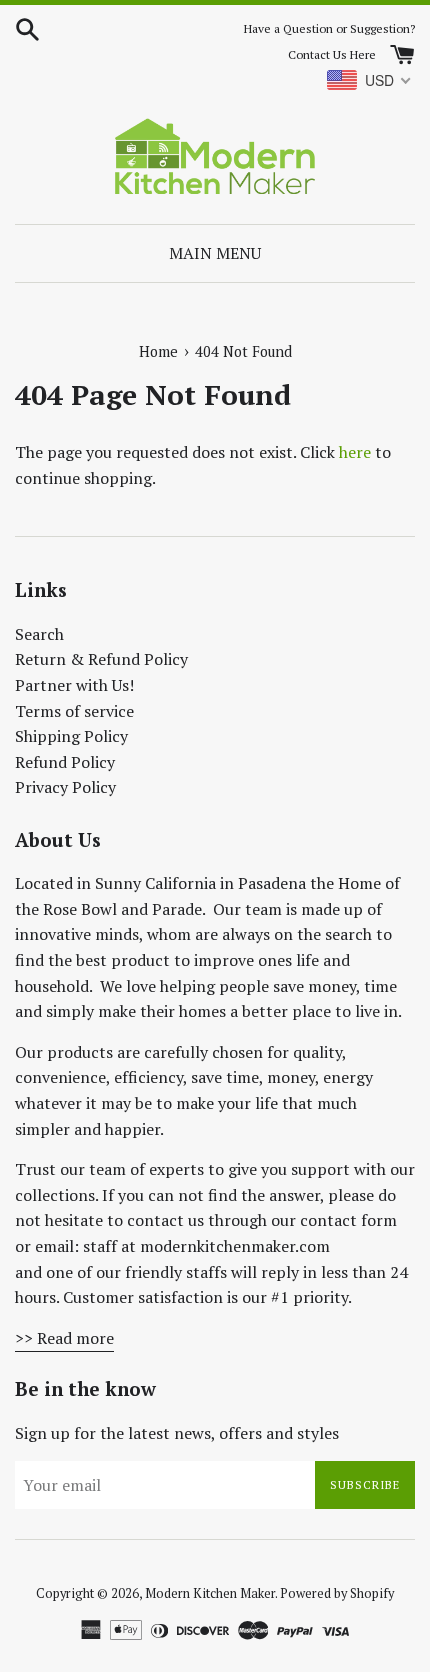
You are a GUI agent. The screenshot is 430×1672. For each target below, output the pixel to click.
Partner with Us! (74, 685)
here (355, 452)
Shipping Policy (71, 736)
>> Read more (64, 1338)
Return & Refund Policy (101, 659)
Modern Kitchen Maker (210, 1593)
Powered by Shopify (337, 1593)
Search (39, 634)
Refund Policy (65, 762)
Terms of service (74, 711)
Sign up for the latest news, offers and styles (177, 1433)
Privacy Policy (65, 787)
